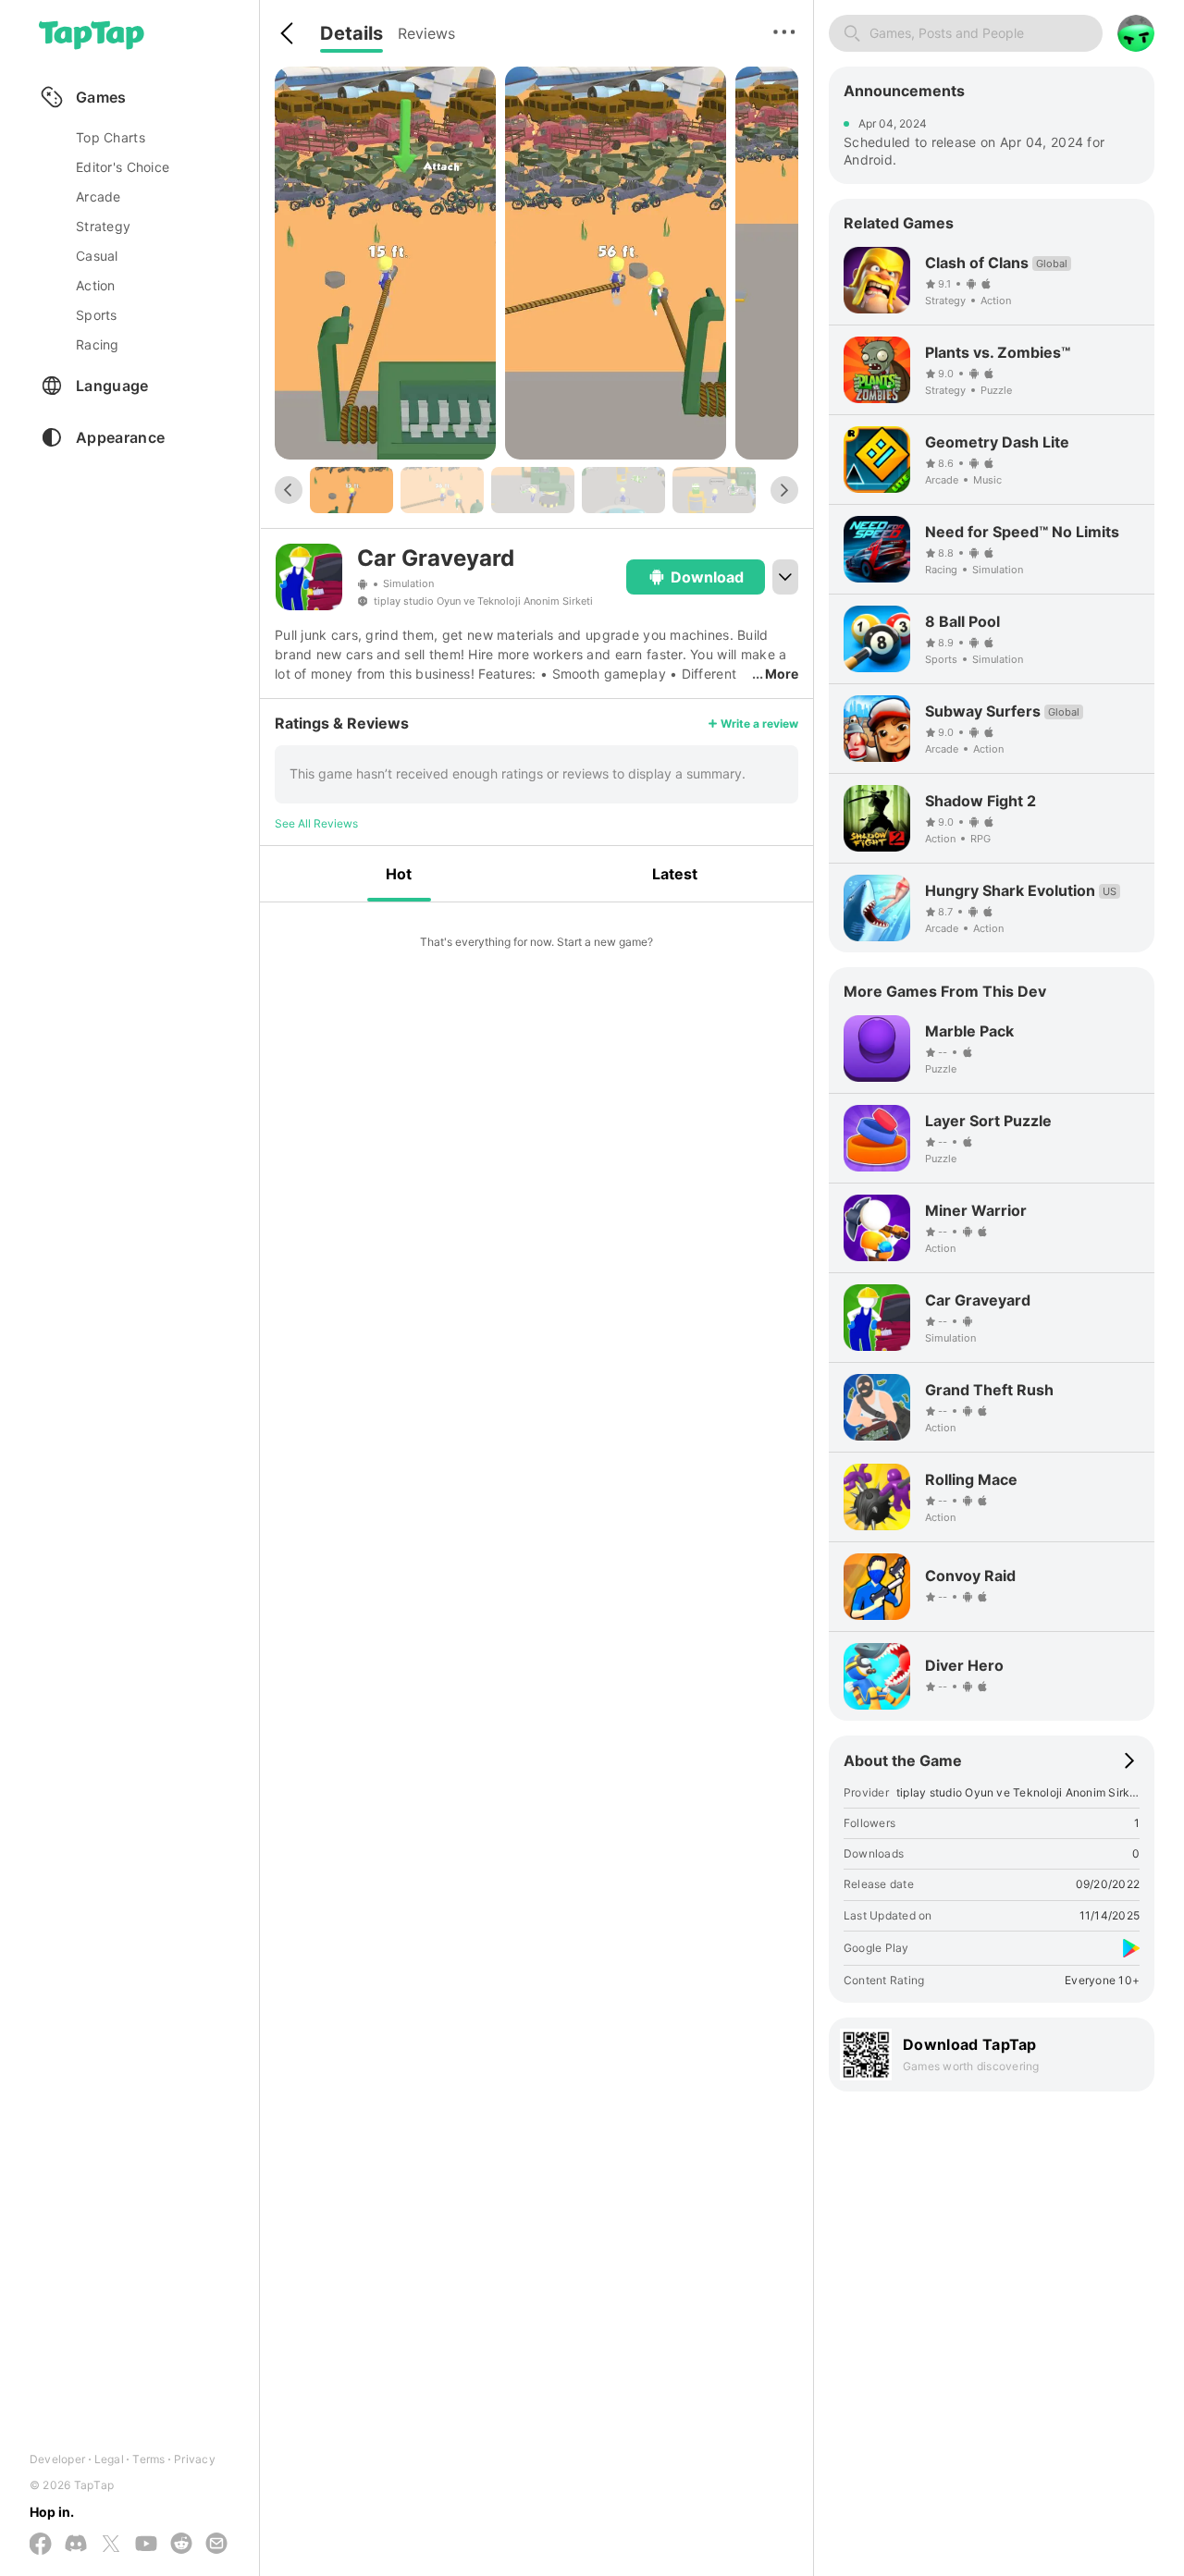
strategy (103, 226)
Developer (57, 2459)
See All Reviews (316, 823)
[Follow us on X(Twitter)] (111, 2545)
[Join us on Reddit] (181, 2545)
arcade (99, 196)
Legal (109, 2459)
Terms (148, 2459)
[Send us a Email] (216, 2545)
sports (97, 315)
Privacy (195, 2459)
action (96, 285)
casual (97, 256)
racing (98, 344)
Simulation (408, 584)
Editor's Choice (123, 167)
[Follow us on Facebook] (41, 2545)
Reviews (426, 33)
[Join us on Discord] (76, 2545)
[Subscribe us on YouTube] (146, 2545)
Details (351, 33)
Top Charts (111, 137)
